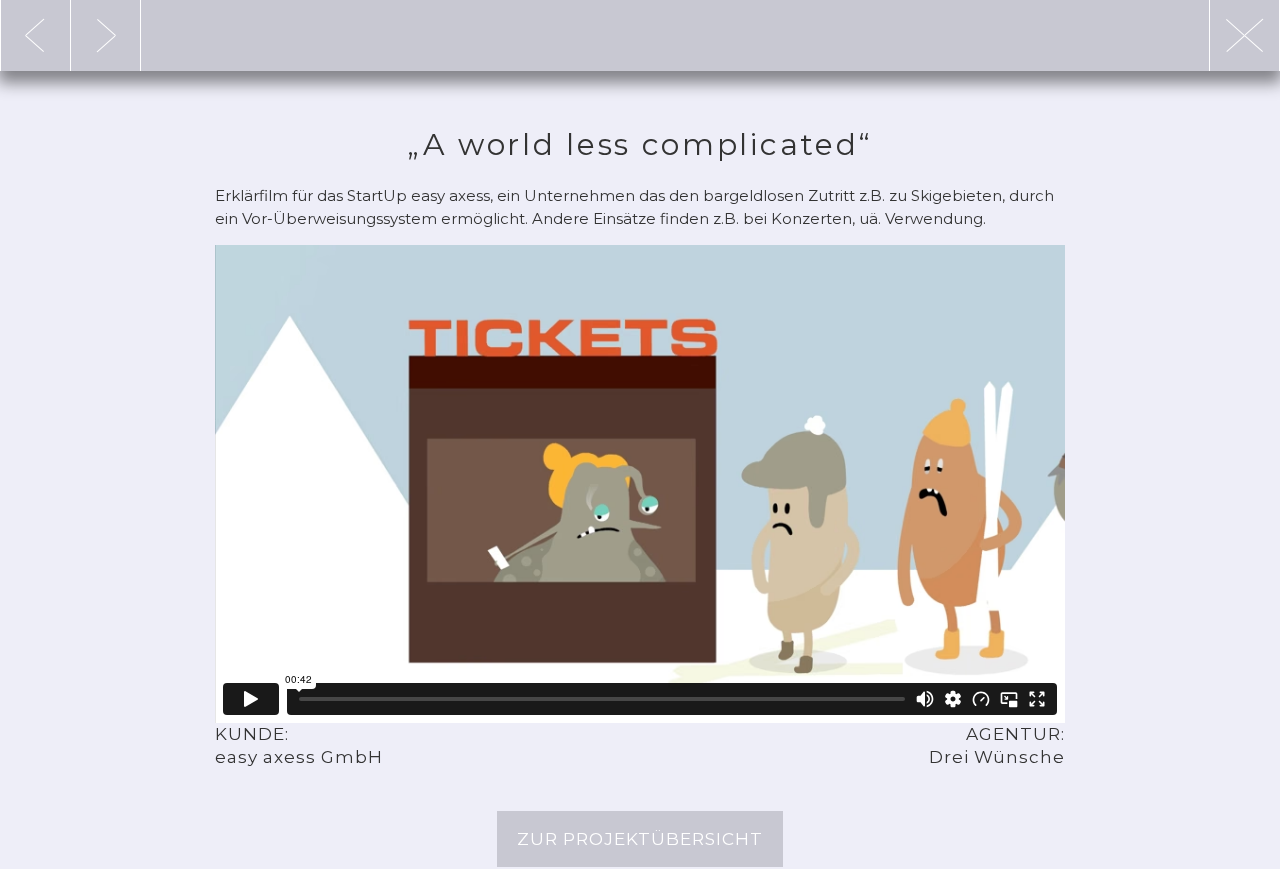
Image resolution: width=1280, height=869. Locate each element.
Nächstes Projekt (35, 35)
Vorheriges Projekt (105, 35)
